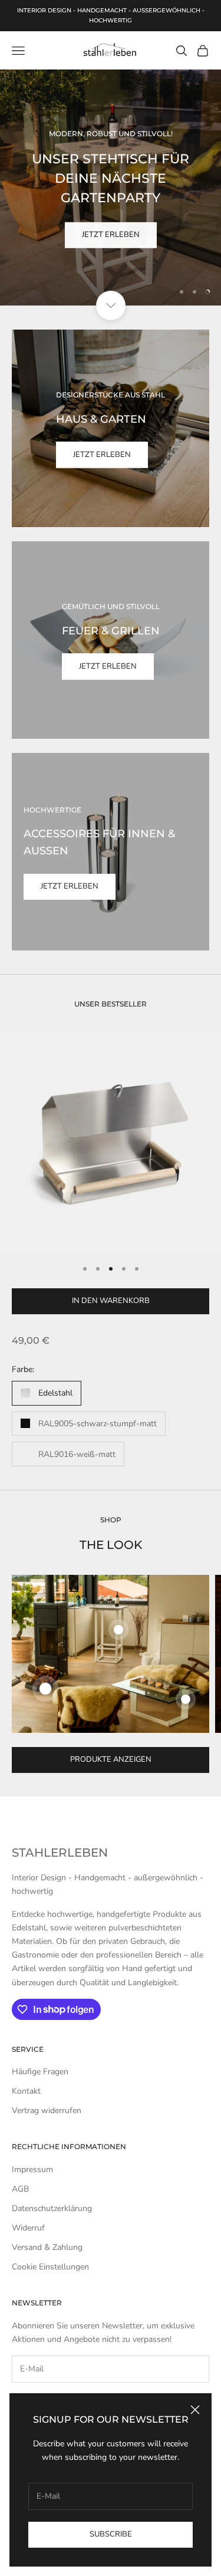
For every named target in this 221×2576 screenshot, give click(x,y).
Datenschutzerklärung (52, 2208)
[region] (111, 187)
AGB (20, 2189)
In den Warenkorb (111, 1301)
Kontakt (26, 2091)
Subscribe (111, 2534)
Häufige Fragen (40, 2072)
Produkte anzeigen (111, 1759)
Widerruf (28, 2228)
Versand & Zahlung (47, 2247)
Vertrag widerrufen (47, 2111)
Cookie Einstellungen (50, 2267)
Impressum (32, 2169)
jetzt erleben (111, 234)
